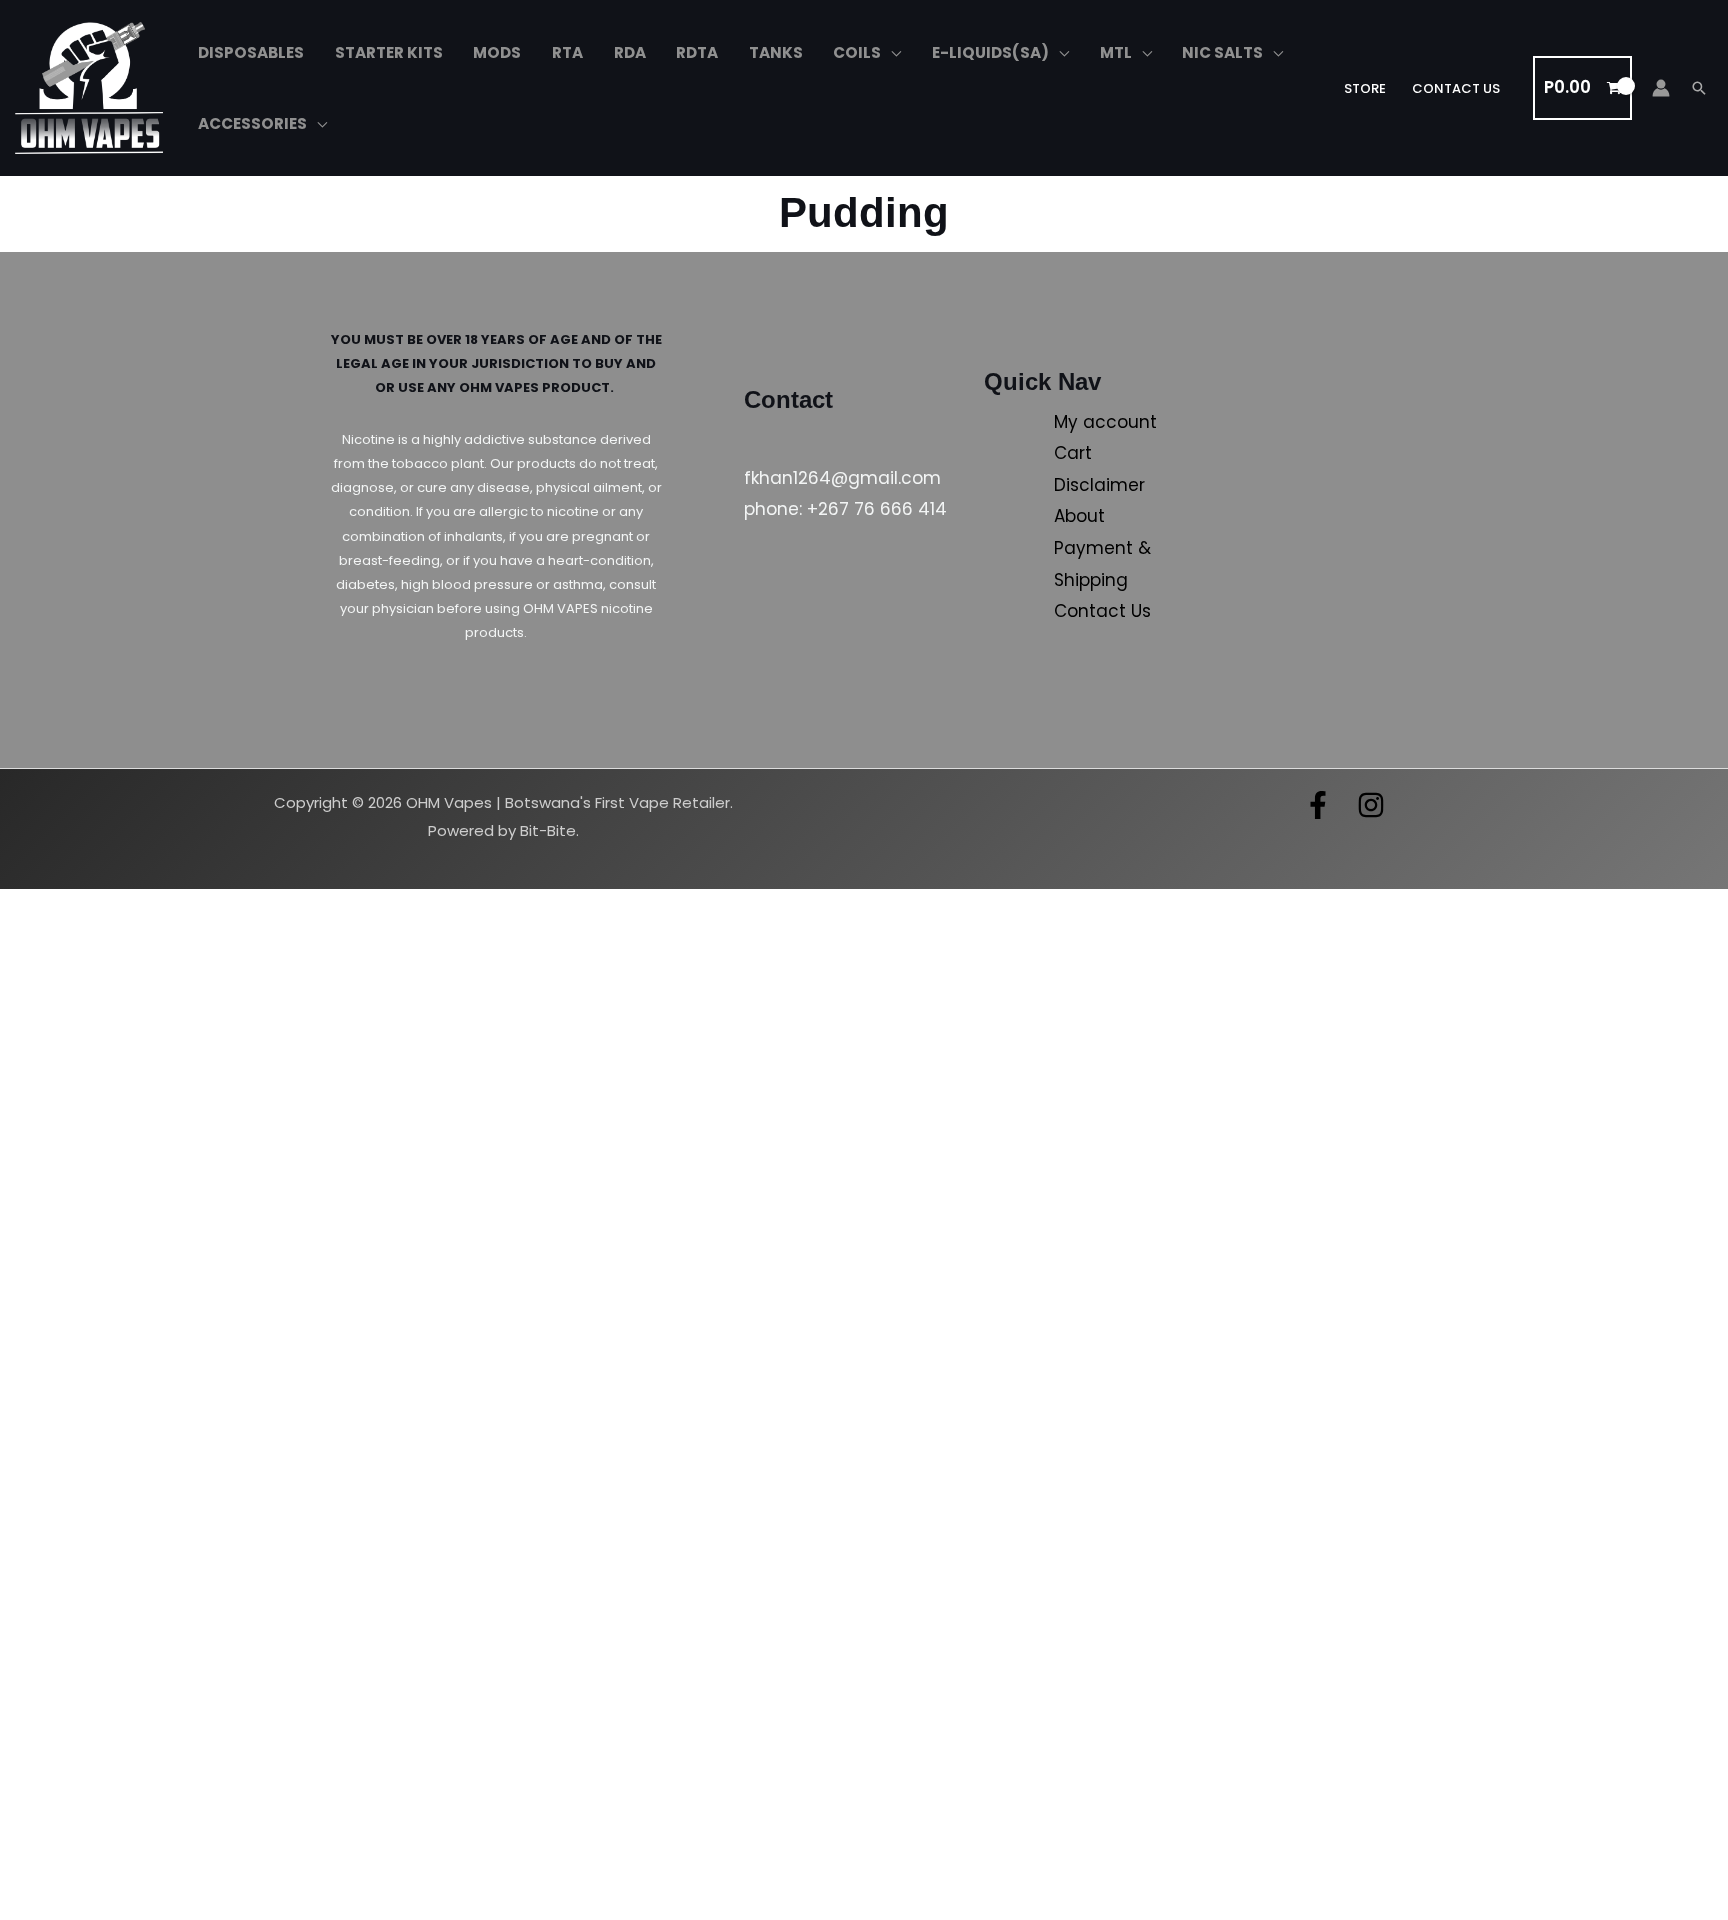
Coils (857, 52)
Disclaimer (1099, 485)
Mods (497, 52)
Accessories (252, 123)
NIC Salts (1222, 52)
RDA (630, 52)
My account (1105, 422)
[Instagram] (1371, 805)
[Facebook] (1318, 805)
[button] (1699, 88)
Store (1365, 88)
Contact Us (1456, 88)
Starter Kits (389, 52)
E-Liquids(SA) (990, 52)
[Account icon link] (1661, 88)
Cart (1073, 453)
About (1079, 516)
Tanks (776, 52)
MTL (1116, 52)
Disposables (251, 52)
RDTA (697, 52)
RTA (567, 52)
